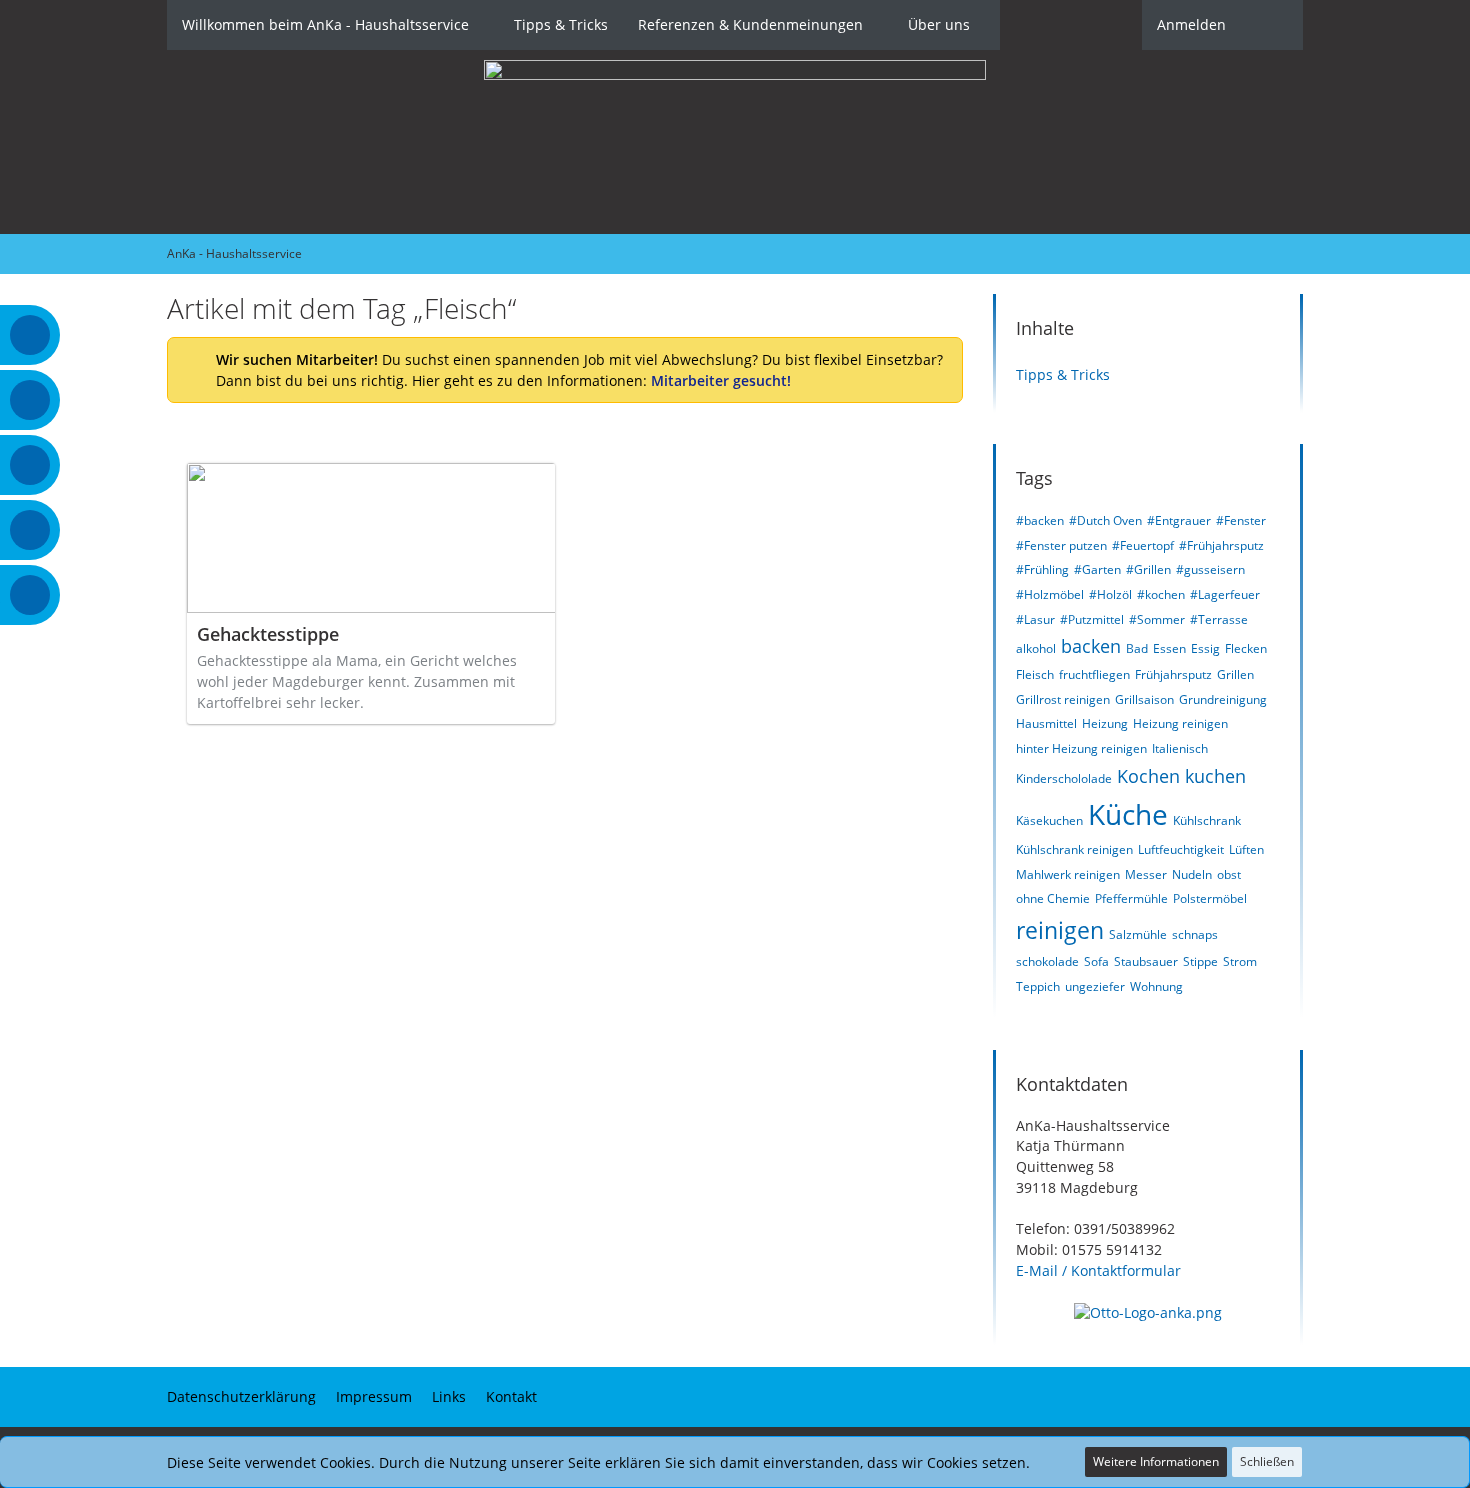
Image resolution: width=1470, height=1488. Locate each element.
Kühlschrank (1207, 820)
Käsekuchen (1049, 820)
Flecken (1246, 648)
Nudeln (1192, 874)
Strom (1240, 961)
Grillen (1235, 674)
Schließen (1267, 1461)
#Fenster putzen (1061, 545)
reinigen (1060, 930)
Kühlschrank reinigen (1074, 849)
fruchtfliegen (1094, 674)
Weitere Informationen (1156, 1461)
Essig (1205, 648)
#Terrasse (1219, 619)
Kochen (1148, 776)
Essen (1169, 648)
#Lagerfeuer (1225, 594)
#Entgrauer (1179, 520)
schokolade (1047, 961)
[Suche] (1272, 25)
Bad (1137, 648)
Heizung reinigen (1180, 723)
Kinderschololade (1064, 778)
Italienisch (1180, 748)
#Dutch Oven (1105, 520)
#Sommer (1157, 619)
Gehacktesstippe (268, 634)
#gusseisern (1210, 569)
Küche (1128, 814)
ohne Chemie (1053, 898)
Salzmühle (1138, 934)
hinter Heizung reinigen (1081, 748)
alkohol (1036, 648)
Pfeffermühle (1131, 898)
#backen (1040, 520)
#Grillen (1148, 569)
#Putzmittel (1092, 619)
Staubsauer (1146, 961)
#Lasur (1035, 619)
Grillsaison (1144, 699)
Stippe (1200, 961)
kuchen (1215, 776)
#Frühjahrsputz (1221, 545)
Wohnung (1156, 986)
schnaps (1195, 934)
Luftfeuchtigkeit (1181, 849)
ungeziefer (1095, 986)
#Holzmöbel (1050, 594)
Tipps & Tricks (1063, 374)
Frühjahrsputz (1173, 674)
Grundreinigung (1223, 699)
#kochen (1161, 594)
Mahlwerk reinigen (1068, 874)
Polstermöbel (1210, 898)
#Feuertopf (1143, 545)
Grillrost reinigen (1063, 699)
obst (1229, 874)
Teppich (1038, 986)
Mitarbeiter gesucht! (721, 380)
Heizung (1105, 723)
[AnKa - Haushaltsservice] (735, 142)
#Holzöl (1110, 594)
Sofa (1096, 961)
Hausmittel (1046, 723)
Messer (1146, 874)
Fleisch (1035, 674)
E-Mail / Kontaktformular (1098, 1270)
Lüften (1246, 849)
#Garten (1097, 569)
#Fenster (1241, 520)
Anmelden (1191, 24)
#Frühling (1042, 569)
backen (1091, 646)
